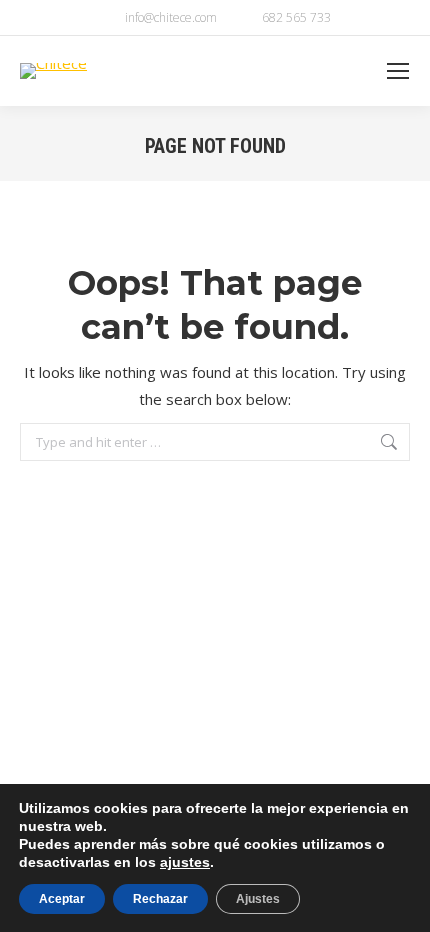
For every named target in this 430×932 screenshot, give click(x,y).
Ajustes (258, 899)
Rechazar (160, 899)
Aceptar (62, 899)
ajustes (185, 862)
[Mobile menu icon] (398, 71)
